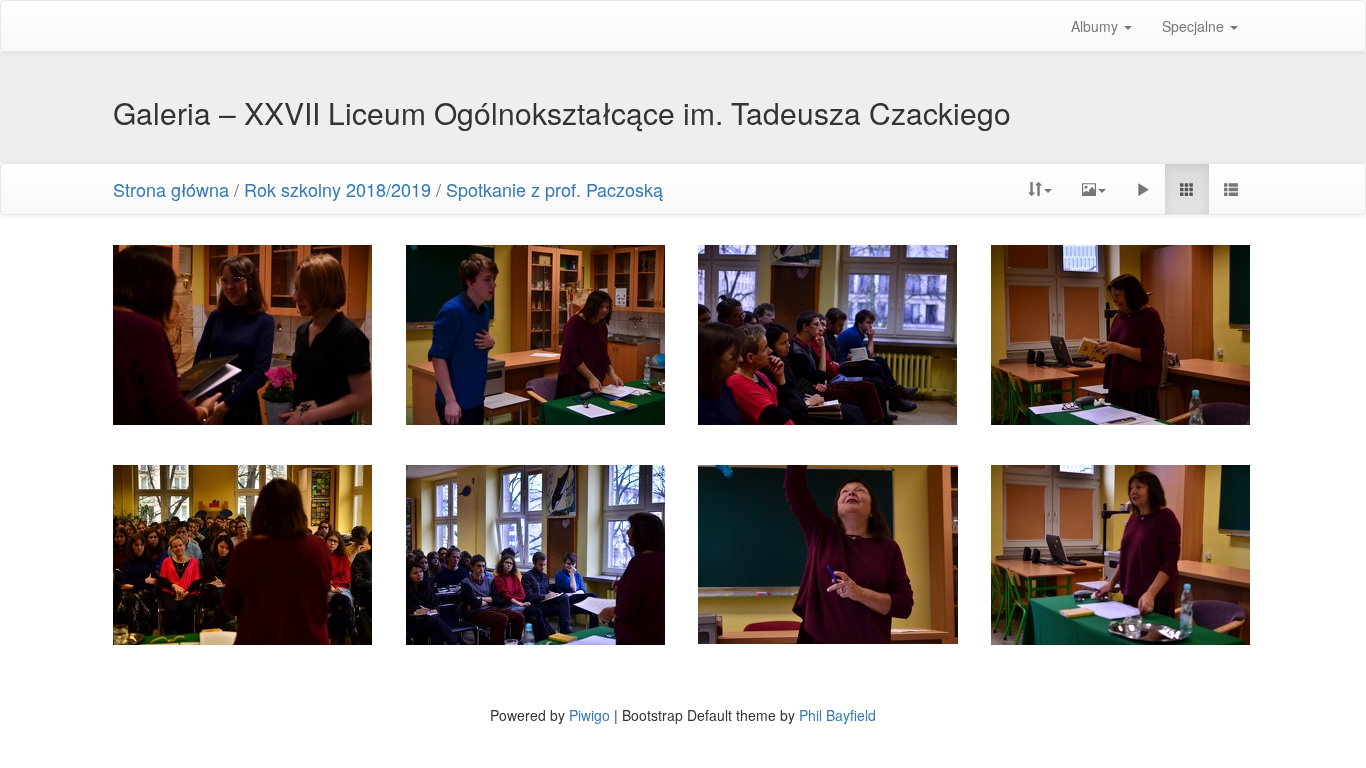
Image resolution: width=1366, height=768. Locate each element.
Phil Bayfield (837, 715)
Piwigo (589, 715)
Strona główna (171, 189)
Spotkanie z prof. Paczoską (554, 189)
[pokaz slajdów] (1143, 189)
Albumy (1096, 26)
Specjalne (1195, 26)
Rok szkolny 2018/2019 (337, 189)
